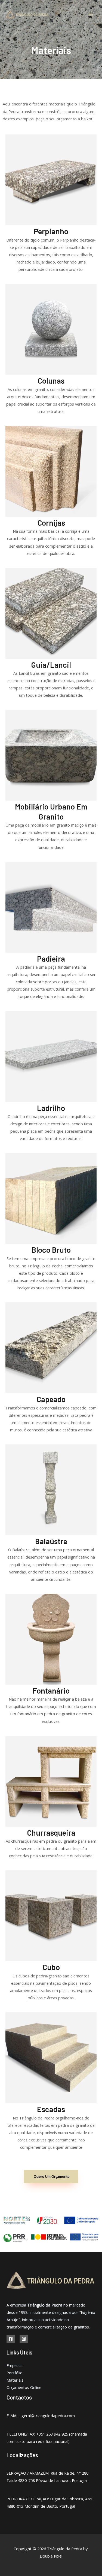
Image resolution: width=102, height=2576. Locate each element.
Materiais (15, 2380)
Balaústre (51, 1541)
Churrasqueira (51, 1833)
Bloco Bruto (51, 1250)
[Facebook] (11, 2339)
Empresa (15, 2365)
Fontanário (51, 1691)
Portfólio (15, 2373)
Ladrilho (51, 1108)
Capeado (51, 1399)
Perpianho (51, 231)
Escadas (51, 2109)
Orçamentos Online (24, 2387)
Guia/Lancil (51, 665)
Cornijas (51, 523)
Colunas (51, 381)
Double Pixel (51, 2556)
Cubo (51, 1967)
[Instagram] (24, 2339)
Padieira (51, 959)
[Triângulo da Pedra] (27, 14)
